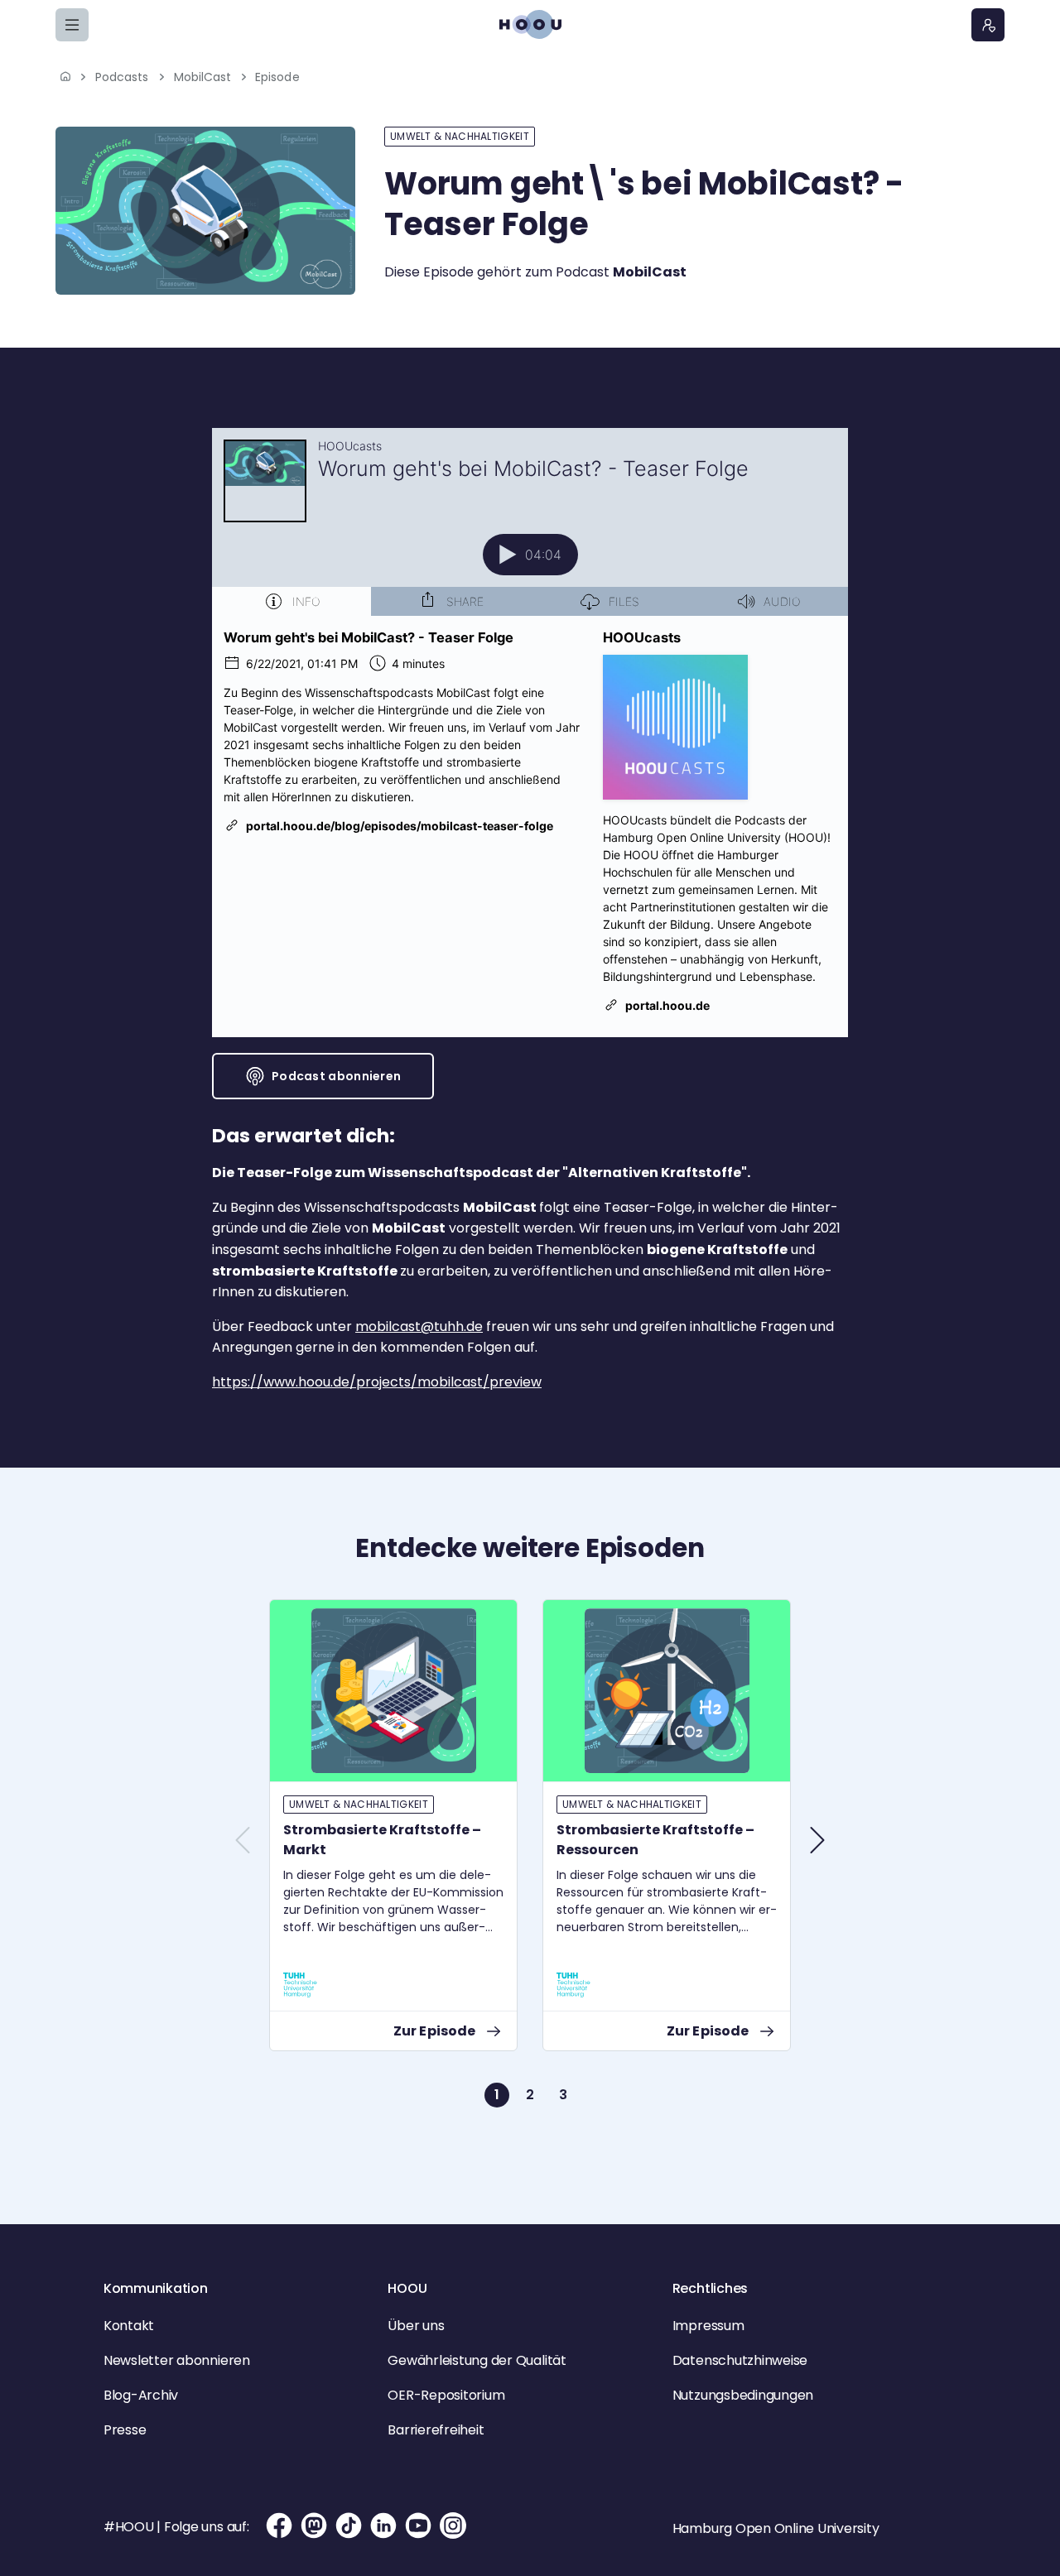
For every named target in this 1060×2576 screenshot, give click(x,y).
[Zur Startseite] (530, 24)
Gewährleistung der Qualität (477, 2360)
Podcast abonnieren (336, 1076)
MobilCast (203, 77)
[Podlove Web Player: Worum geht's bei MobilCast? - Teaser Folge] (530, 733)
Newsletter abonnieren (177, 2360)
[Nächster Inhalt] (817, 1840)
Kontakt (129, 2326)
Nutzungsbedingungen (743, 2395)
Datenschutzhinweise (740, 2360)
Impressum (708, 2326)
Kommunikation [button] (156, 2288)
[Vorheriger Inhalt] (243, 1840)
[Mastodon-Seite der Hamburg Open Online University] (314, 2526)
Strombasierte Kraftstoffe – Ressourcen (655, 1840)
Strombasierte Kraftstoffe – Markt (382, 1840)
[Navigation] (72, 25)
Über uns (416, 2326)
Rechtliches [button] (710, 2288)
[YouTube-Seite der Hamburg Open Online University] (418, 2526)
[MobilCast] (205, 211)
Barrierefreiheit (436, 2430)
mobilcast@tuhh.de (419, 1326)
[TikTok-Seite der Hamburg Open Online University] (349, 2526)
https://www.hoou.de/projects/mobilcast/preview (377, 1382)
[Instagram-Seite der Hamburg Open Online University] (453, 2526)
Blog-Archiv (141, 2395)
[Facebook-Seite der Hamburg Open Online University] (279, 2526)
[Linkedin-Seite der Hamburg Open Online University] (383, 2526)
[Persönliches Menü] (988, 25)
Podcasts (122, 77)
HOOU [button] (407, 2288)
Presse (125, 2430)
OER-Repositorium (446, 2395)
